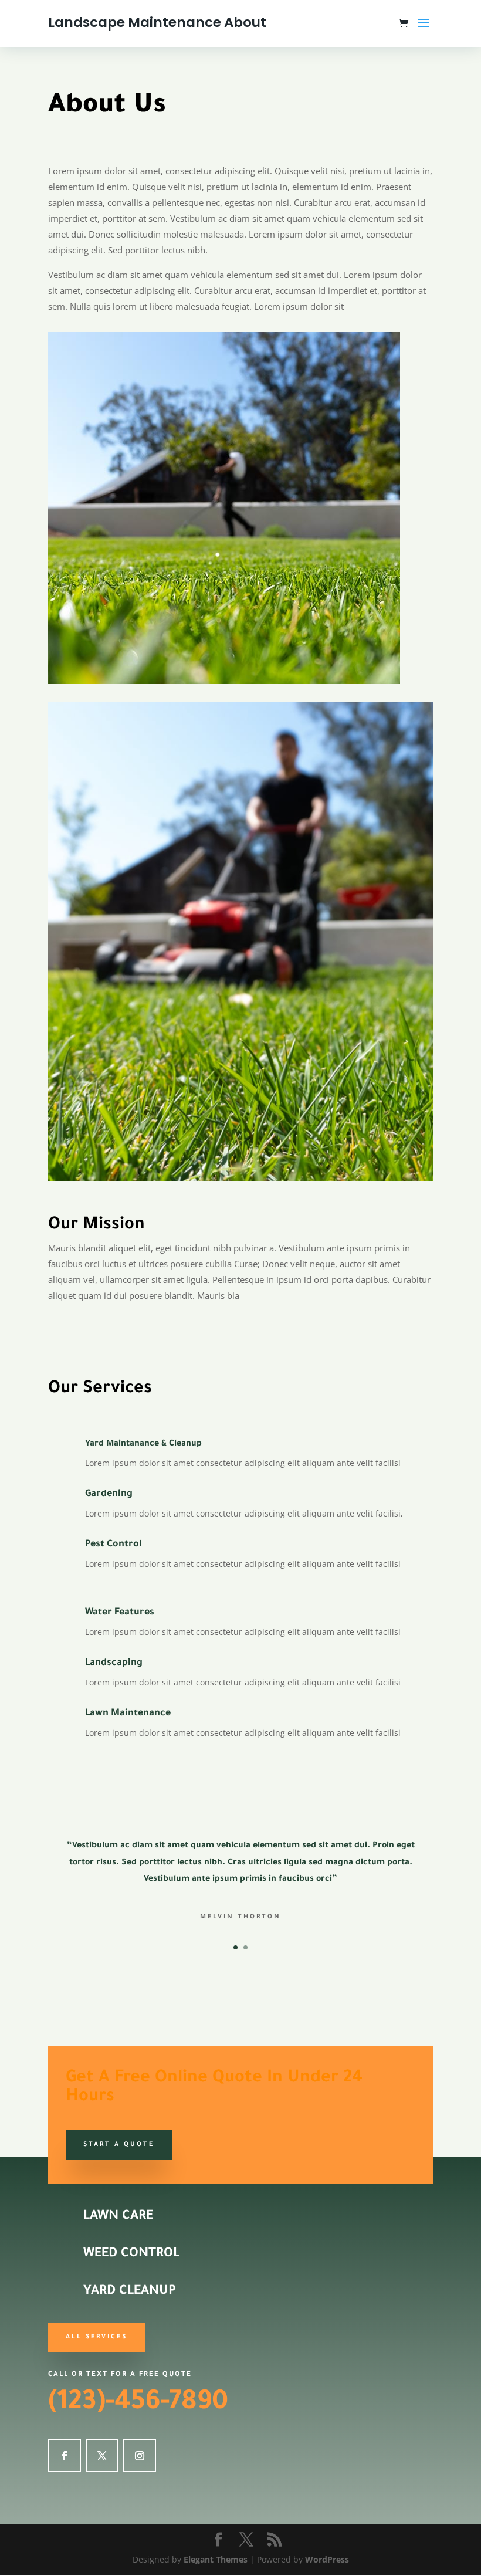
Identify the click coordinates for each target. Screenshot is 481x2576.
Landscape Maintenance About (157, 22)
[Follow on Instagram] (140, 2456)
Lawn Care (118, 2217)
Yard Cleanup (130, 2292)
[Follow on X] (102, 2456)
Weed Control (131, 2255)
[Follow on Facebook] (65, 2456)
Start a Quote (119, 2145)
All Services (96, 2337)
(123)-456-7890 (138, 2404)
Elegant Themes (216, 2559)
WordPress (327, 2559)
